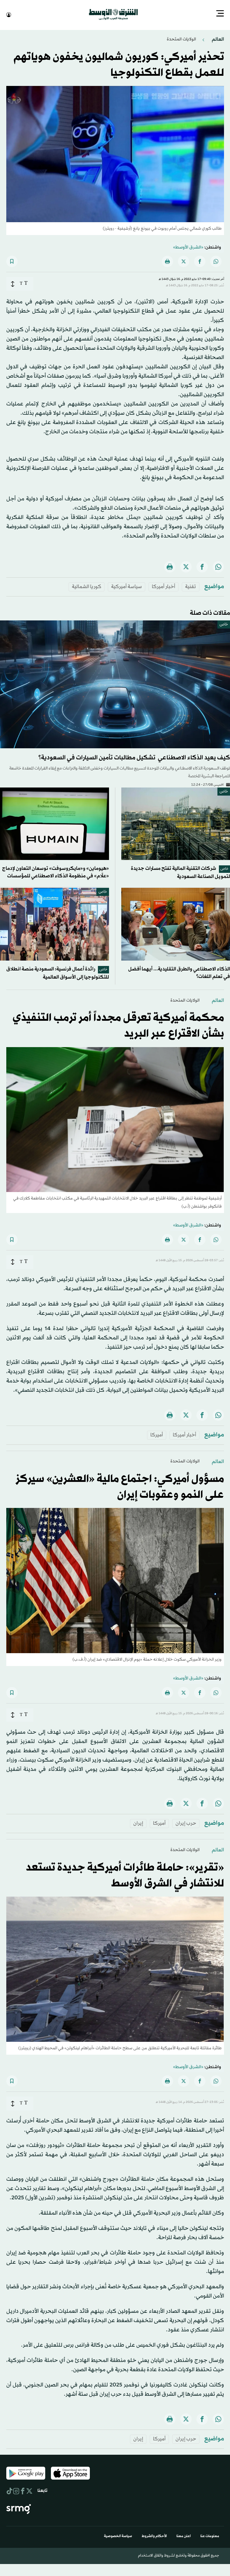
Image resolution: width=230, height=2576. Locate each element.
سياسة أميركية (127, 586)
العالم (217, 39)
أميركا (157, 1434)
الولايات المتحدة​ (181, 39)
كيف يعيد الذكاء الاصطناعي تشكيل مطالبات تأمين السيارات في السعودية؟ (134, 757)
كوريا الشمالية (87, 586)
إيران (138, 1823)
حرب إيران (186, 1823)
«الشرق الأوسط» (188, 247)
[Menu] (220, 14)
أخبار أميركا (164, 586)
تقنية (191, 586)
